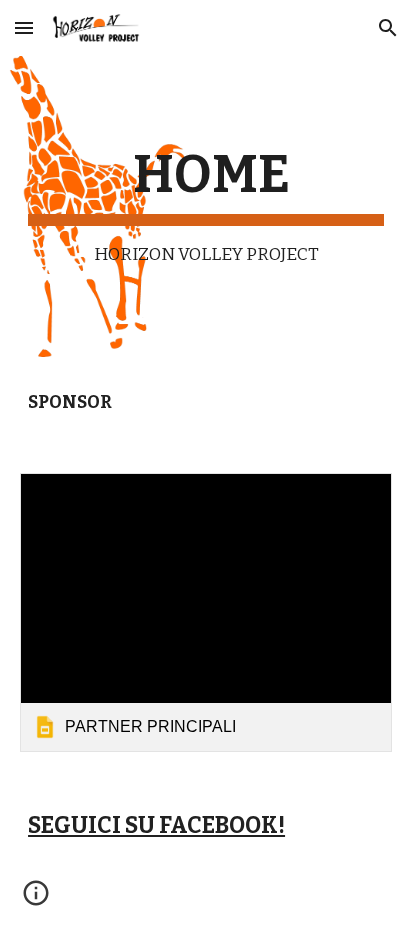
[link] (206, 612)
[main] (206, 206)
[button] (24, 27)
